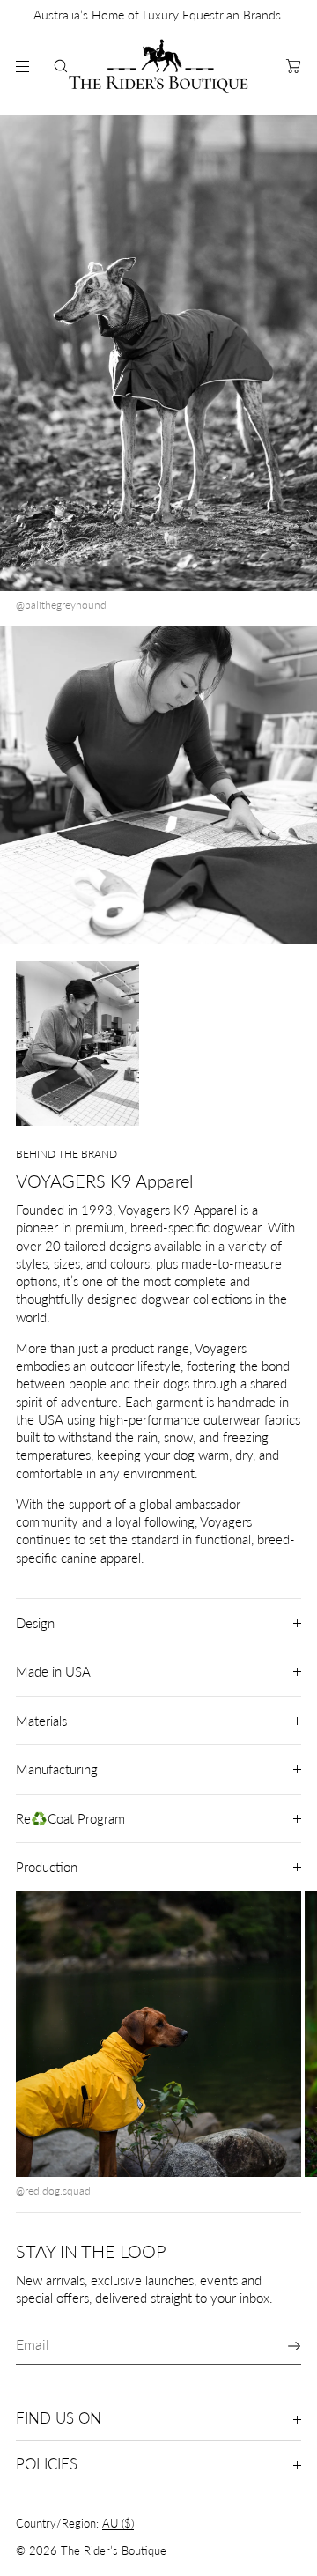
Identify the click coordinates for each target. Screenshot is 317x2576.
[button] (61, 66)
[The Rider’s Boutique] (158, 66)
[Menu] (21, 66)
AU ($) (118, 2523)
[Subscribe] (279, 2346)
